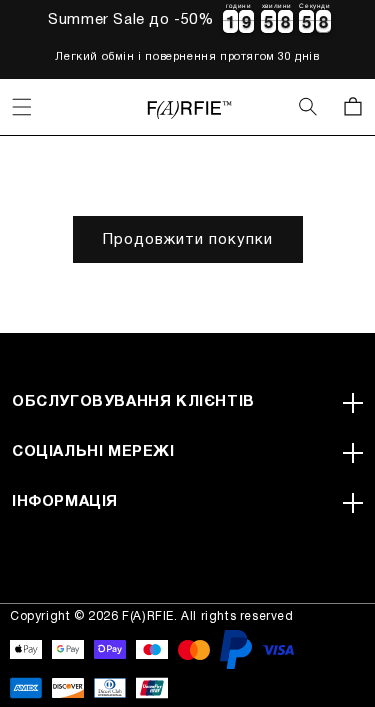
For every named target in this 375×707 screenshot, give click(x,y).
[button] (22, 107)
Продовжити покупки (188, 240)
